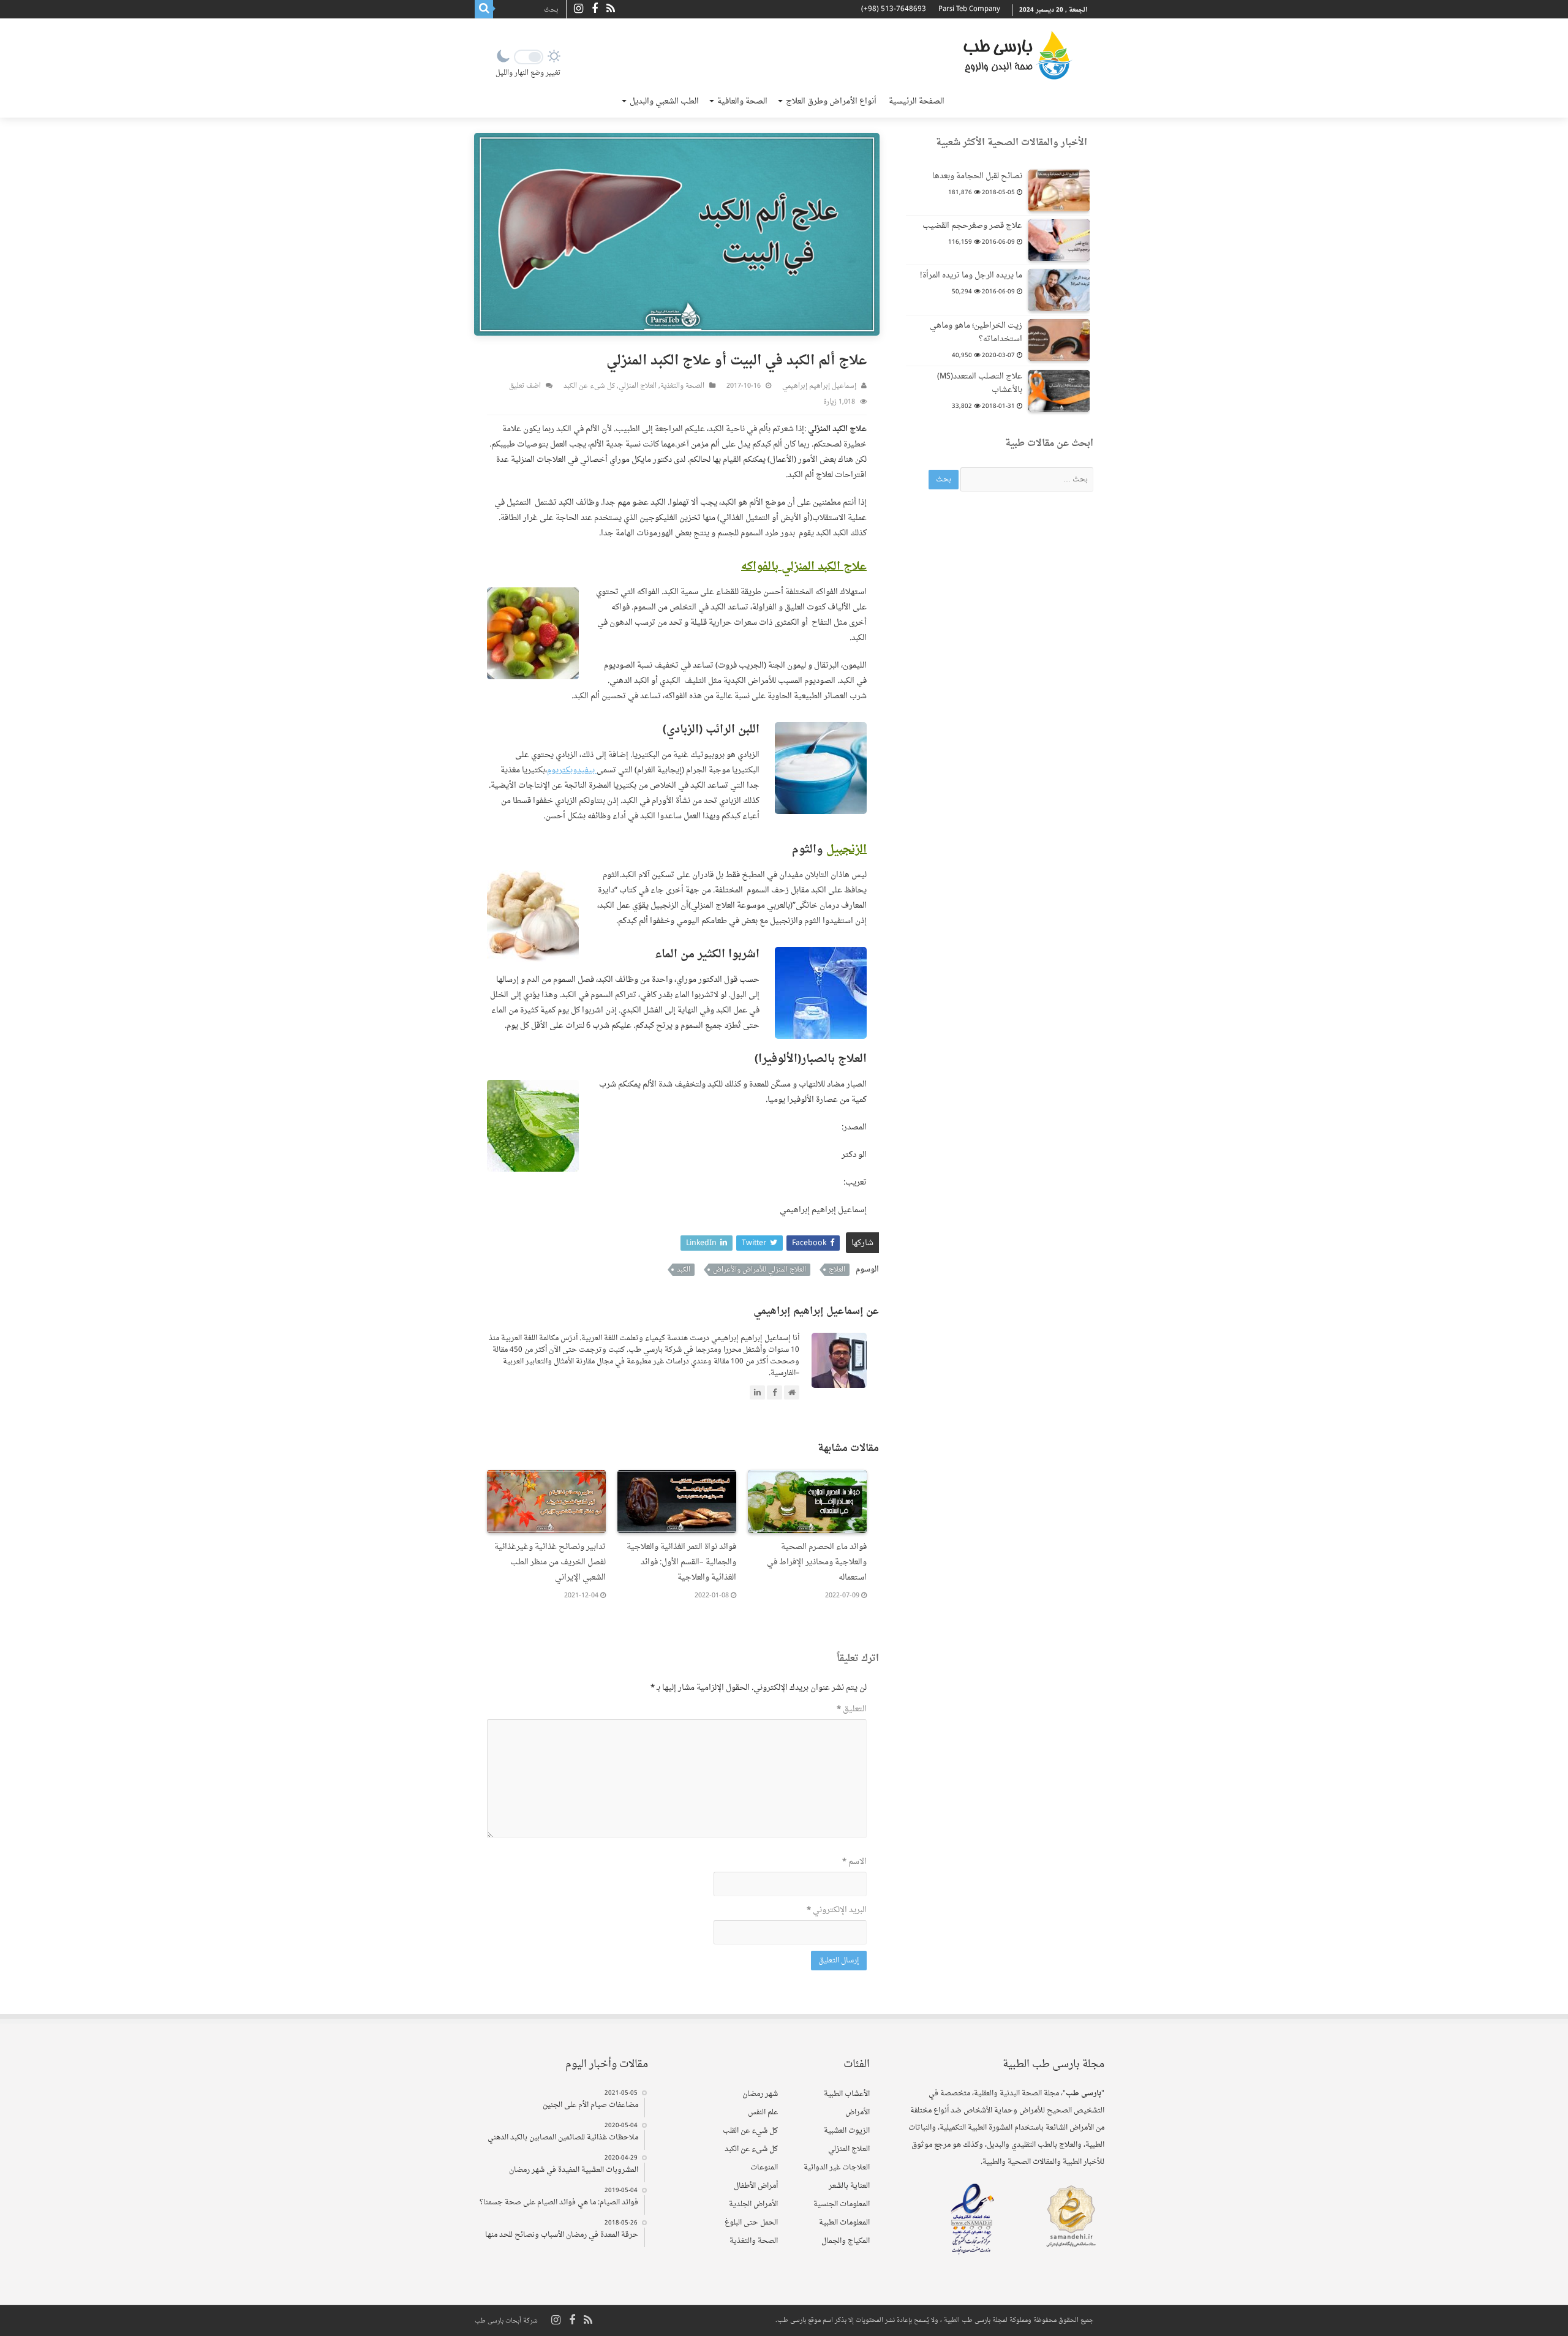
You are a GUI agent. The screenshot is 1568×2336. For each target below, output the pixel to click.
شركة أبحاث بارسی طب (506, 2321)
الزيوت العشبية (847, 2131)
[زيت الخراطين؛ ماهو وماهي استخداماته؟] (1059, 340)
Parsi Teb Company (969, 9)
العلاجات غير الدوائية (837, 2168)
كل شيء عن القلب (750, 2131)
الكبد (684, 1270)
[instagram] (579, 9)
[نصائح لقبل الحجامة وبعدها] (1059, 190)
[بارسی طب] (1017, 55)
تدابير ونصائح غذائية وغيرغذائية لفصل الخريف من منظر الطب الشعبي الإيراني (550, 1562)
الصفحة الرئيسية (917, 101)
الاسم (854, 1862)
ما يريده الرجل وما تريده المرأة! (971, 275)
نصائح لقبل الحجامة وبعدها (977, 176)
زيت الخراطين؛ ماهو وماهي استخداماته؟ (976, 332)
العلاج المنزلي (638, 386)
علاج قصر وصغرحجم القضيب (972, 226)
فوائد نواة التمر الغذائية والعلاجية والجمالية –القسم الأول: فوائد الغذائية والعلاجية (681, 1562)
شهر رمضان (760, 2094)
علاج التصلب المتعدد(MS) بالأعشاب (980, 383)
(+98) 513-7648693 (894, 9)
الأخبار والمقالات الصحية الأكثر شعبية (1012, 143)
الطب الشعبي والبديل (664, 101)
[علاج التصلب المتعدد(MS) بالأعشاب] (1059, 391)
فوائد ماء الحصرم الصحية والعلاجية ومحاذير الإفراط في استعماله (817, 1562)
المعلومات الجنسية (842, 2204)
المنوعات (764, 2168)
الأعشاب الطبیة (847, 2094)
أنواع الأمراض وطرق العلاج (831, 101)
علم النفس (763, 2112)
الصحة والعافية (742, 101)
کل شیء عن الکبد (589, 386)
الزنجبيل (846, 850)
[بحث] (484, 9)
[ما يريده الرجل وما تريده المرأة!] (1059, 290)
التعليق (852, 1709)
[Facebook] (595, 9)
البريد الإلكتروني (837, 1910)
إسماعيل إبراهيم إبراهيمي (819, 386)
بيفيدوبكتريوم (572, 770)
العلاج (837, 1270)
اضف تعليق (525, 386)
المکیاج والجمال (846, 2241)
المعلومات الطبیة (844, 2223)
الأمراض (858, 2112)
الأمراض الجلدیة (753, 2204)
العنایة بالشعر (849, 2186)
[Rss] (611, 9)
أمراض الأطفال (756, 2186)
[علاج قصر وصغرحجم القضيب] (1059, 240)
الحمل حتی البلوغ (751, 2223)
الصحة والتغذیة (682, 386)
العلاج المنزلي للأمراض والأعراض (759, 1270)
